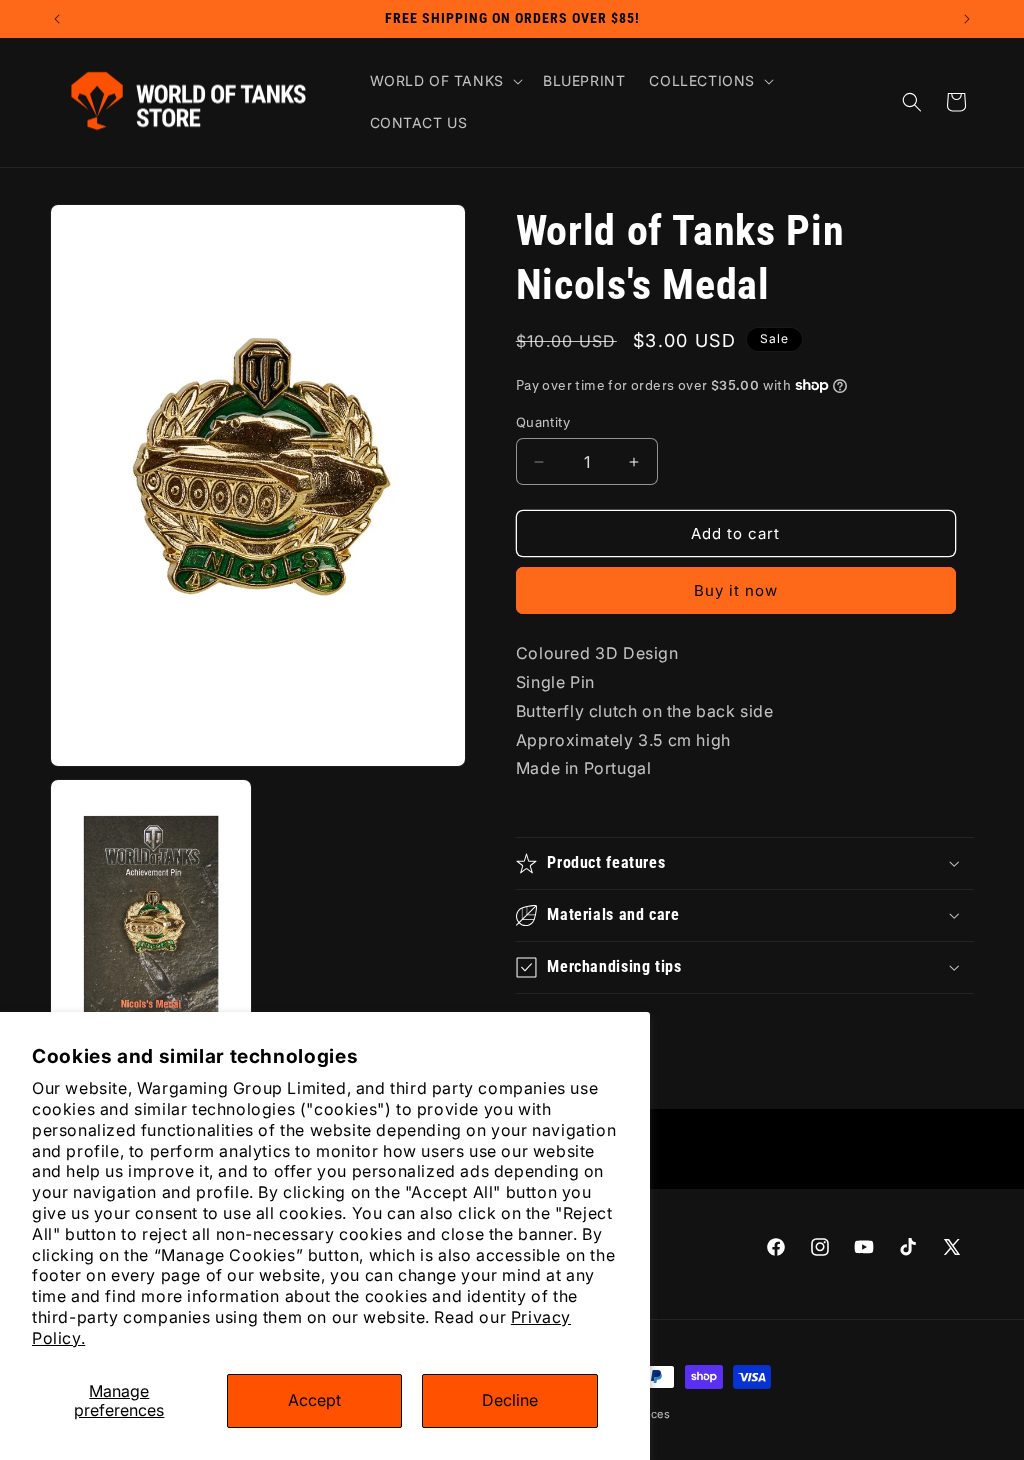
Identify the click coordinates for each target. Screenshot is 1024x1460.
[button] (444, 81)
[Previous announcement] (57, 19)
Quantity (543, 422)
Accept (314, 1400)
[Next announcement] (967, 19)
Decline (510, 1400)
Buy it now (736, 590)
